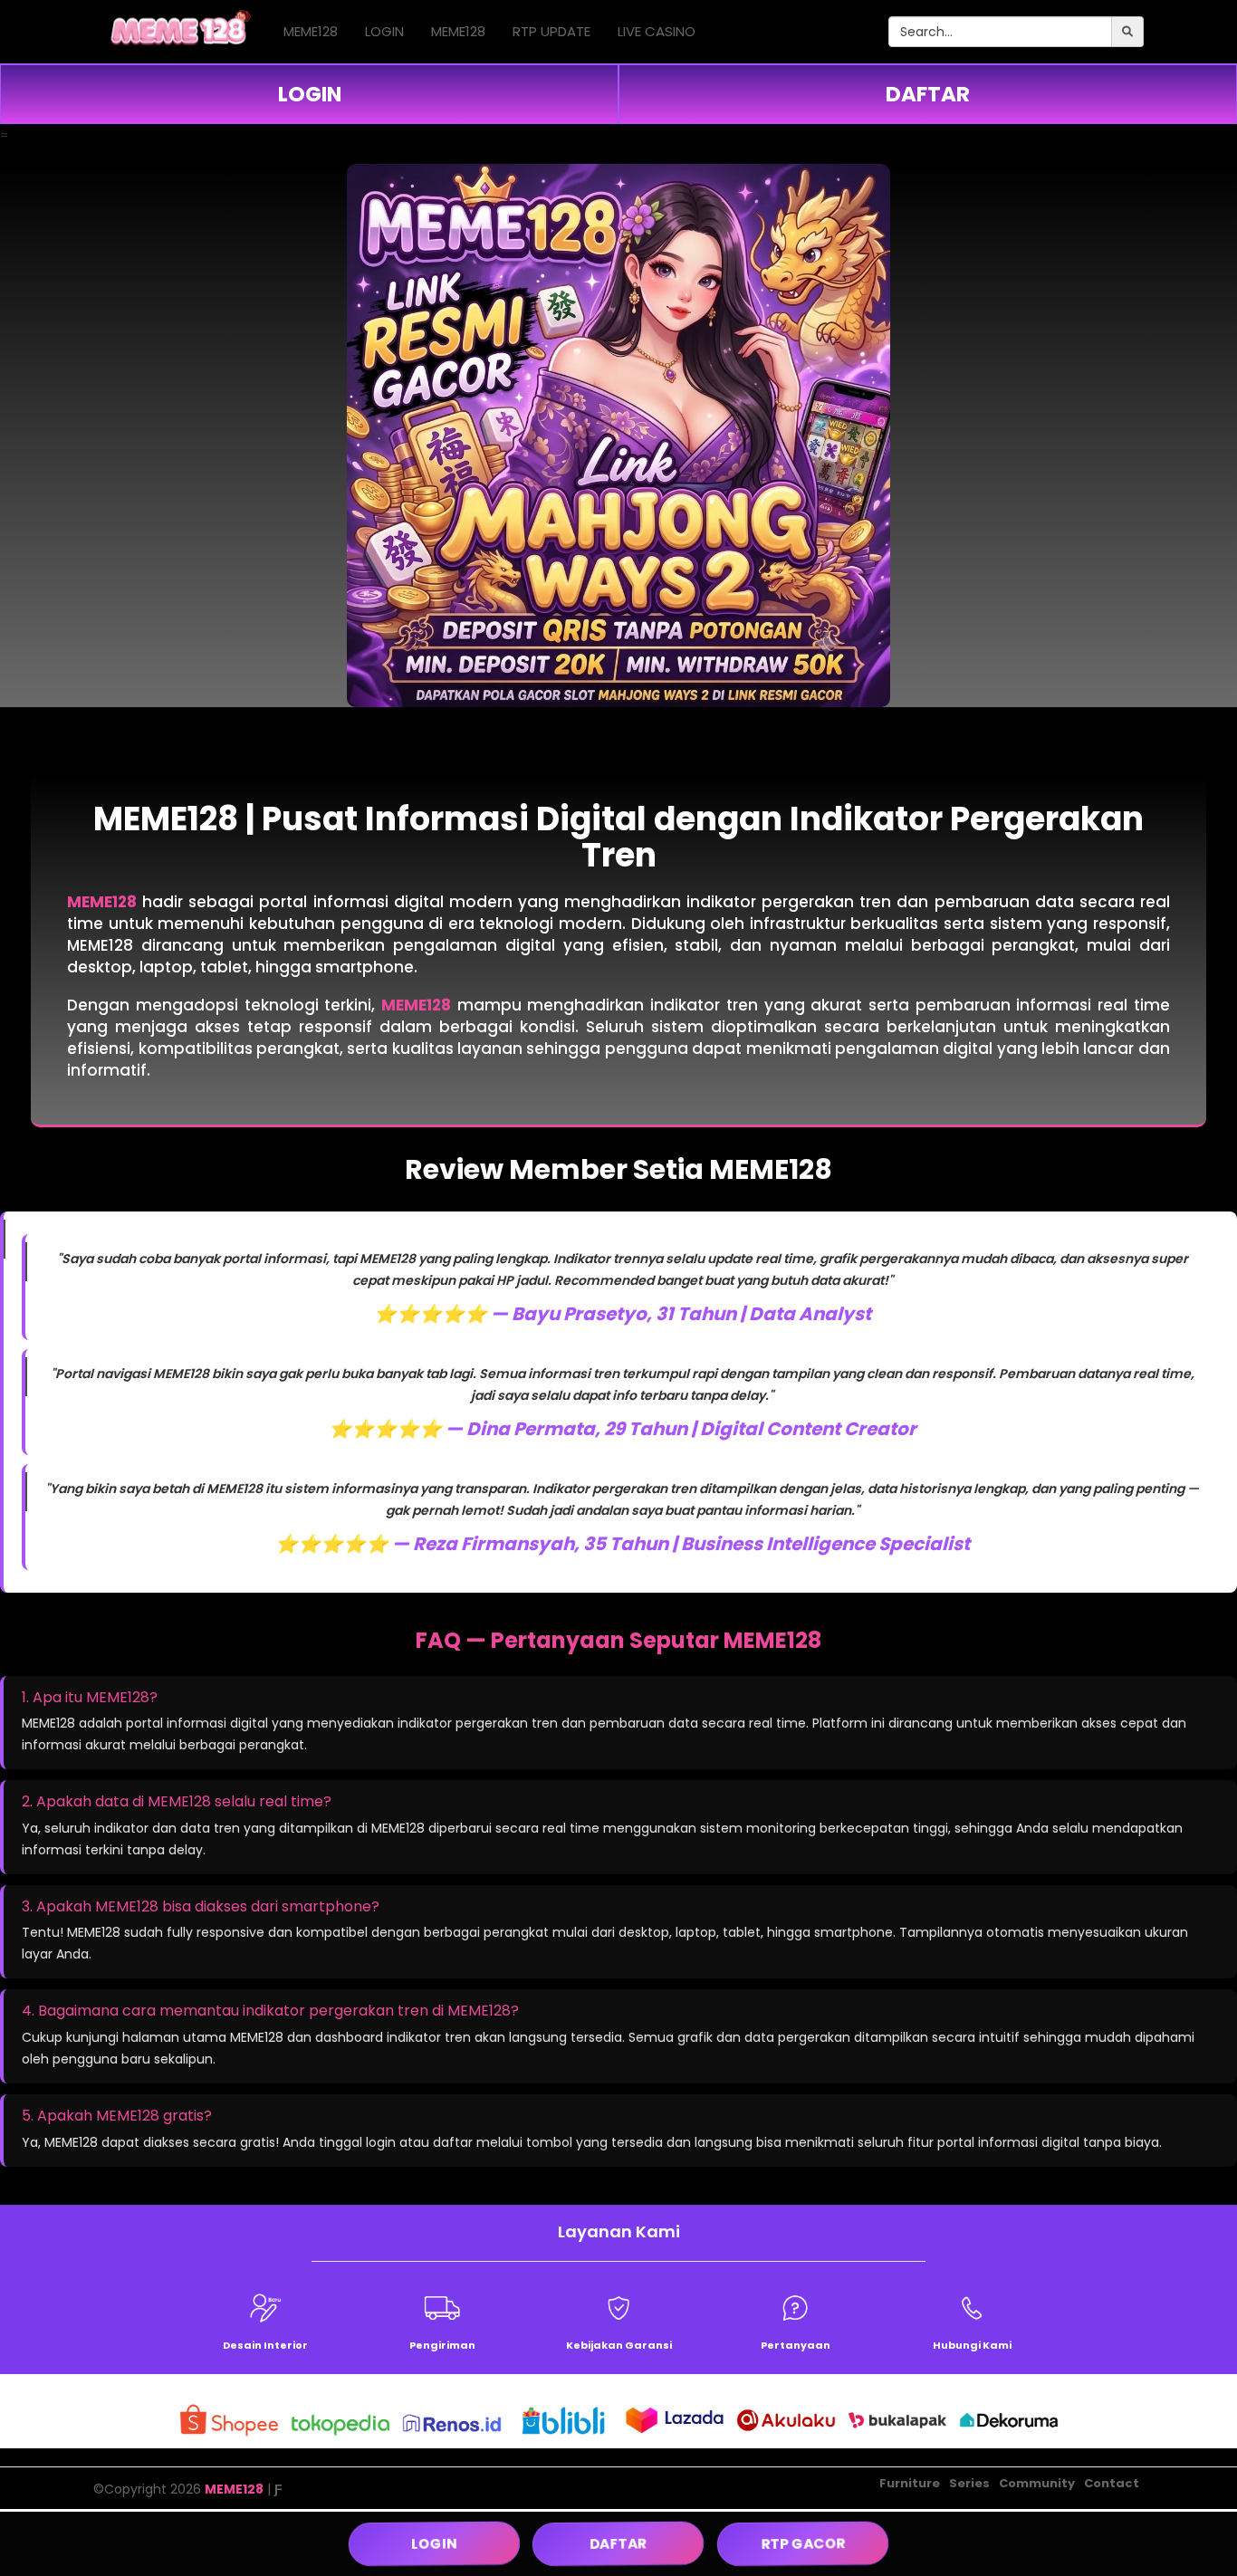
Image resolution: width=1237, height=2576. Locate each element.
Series (969, 2483)
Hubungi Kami (972, 2345)
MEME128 (311, 31)
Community (1037, 2483)
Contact (1112, 2483)
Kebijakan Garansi (619, 2345)
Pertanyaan (796, 2345)
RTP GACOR (802, 2543)
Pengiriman (442, 2345)
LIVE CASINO (657, 31)
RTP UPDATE (551, 31)
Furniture (910, 2483)
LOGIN (384, 31)
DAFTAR (928, 94)
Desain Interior (265, 2345)
